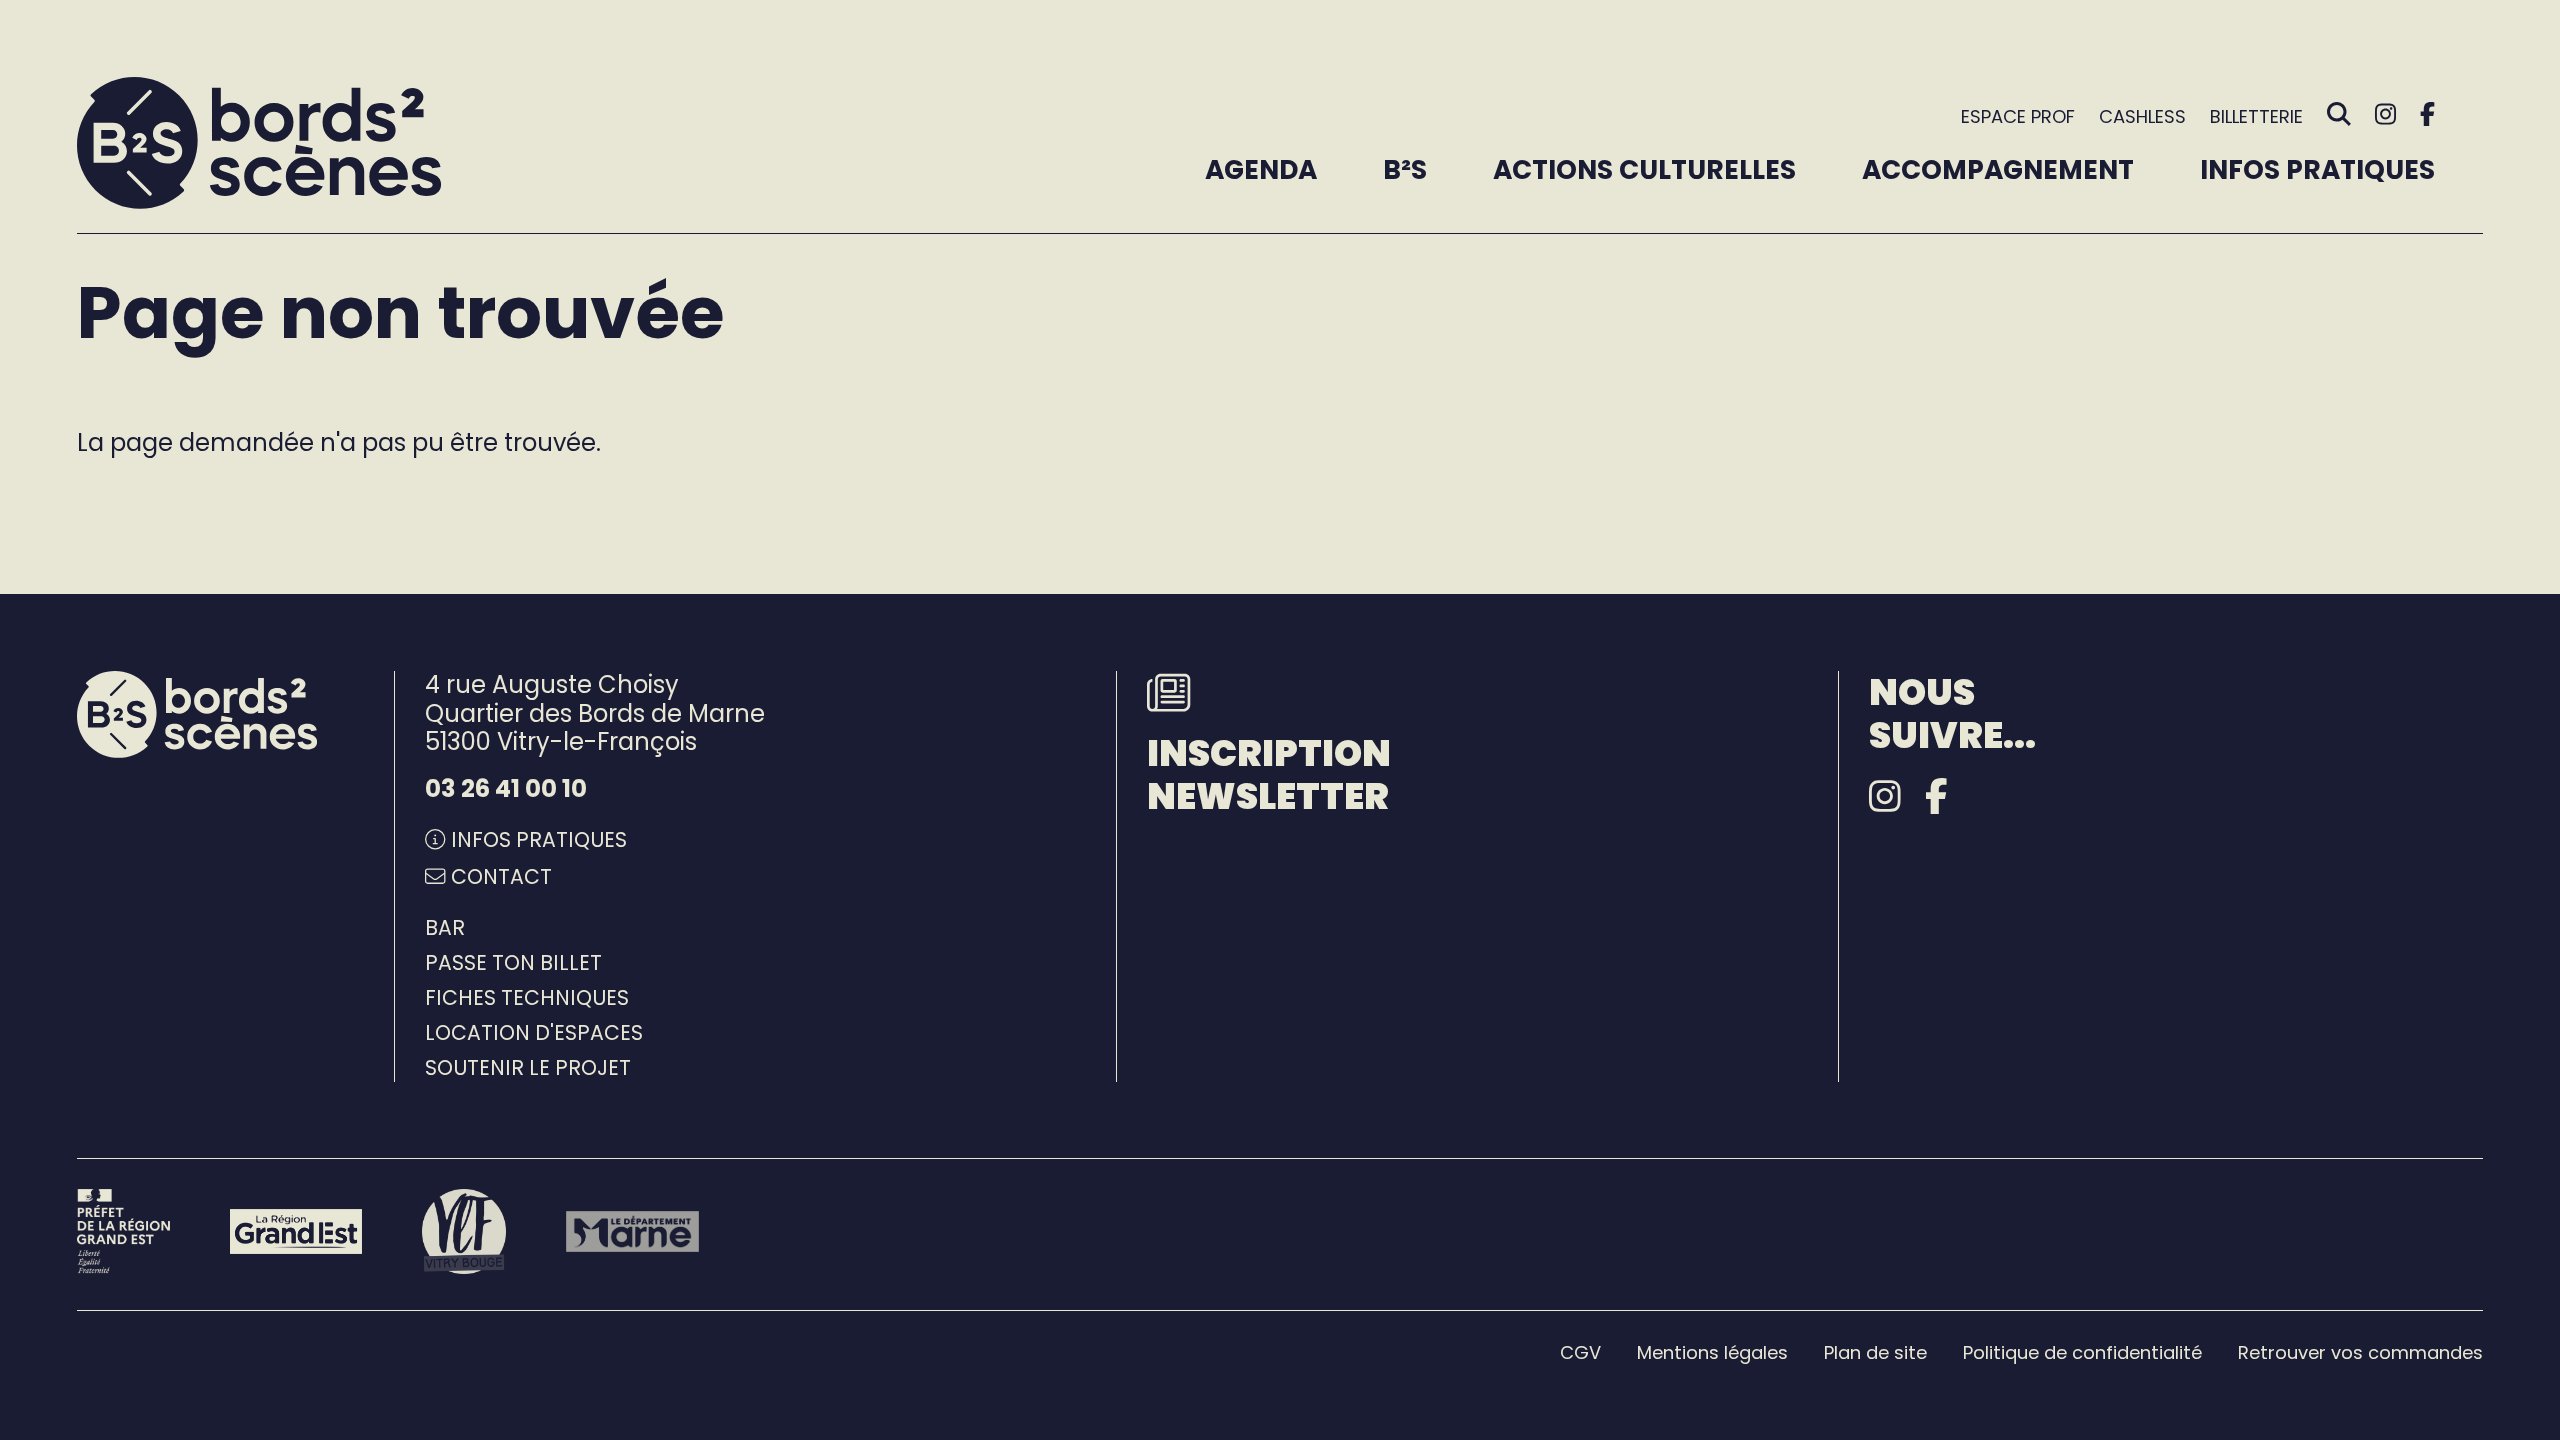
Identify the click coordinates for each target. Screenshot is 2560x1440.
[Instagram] (2385, 114)
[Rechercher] (2339, 115)
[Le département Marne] (632, 1232)
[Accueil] (259, 143)
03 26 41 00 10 (506, 788)
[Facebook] (2427, 114)
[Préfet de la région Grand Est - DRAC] (123, 1231)
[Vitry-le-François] (464, 1231)
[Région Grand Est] (296, 1231)
